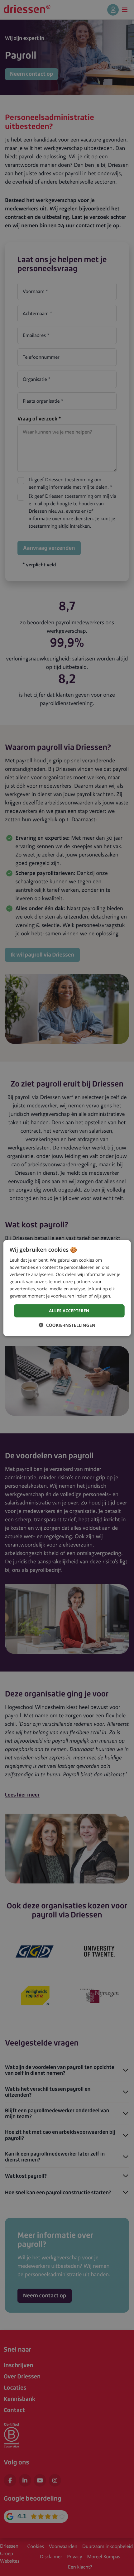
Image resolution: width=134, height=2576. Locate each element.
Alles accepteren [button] (69, 1311)
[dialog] (67, 1288)
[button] (67, 1325)
